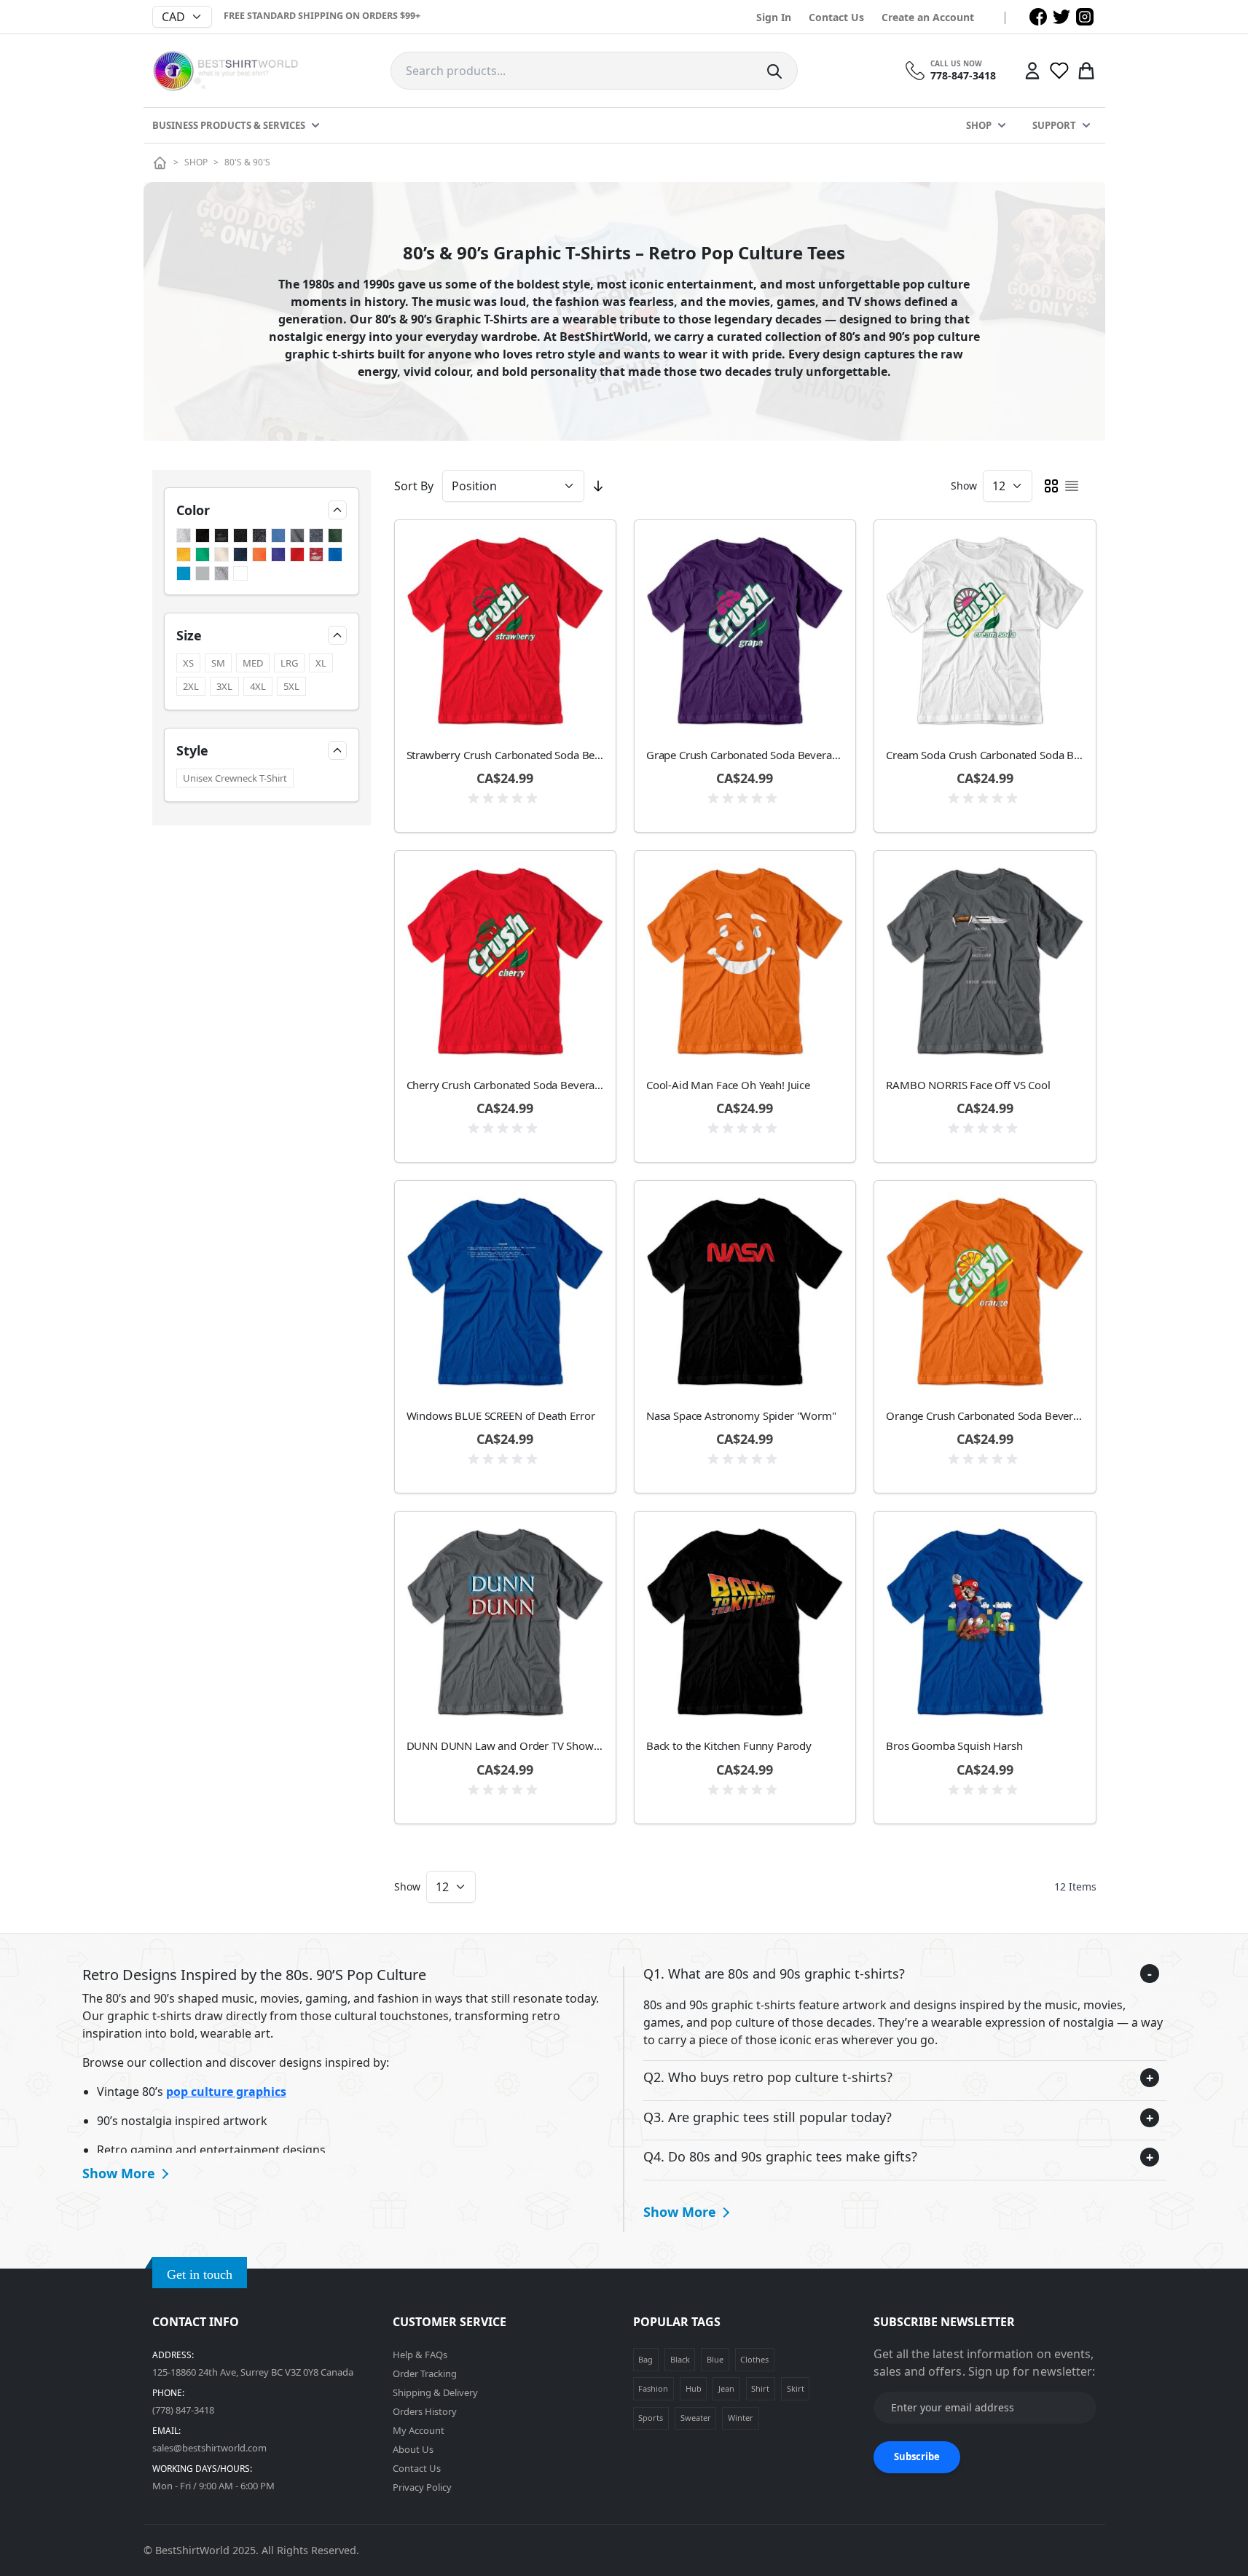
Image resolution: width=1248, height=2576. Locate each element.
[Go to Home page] (225, 71)
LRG (289, 663)
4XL (258, 686)
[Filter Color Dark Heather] (316, 535)
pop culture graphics (226, 2092)
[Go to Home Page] (160, 163)
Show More (119, 2173)
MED (253, 663)
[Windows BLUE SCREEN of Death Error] (505, 1291)
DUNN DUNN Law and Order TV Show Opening (505, 1746)
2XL (191, 686)
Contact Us (836, 17)
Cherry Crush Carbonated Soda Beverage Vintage (505, 1085)
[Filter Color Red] (297, 554)
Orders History (425, 2411)
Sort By (414, 486)
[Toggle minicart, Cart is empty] (1086, 71)
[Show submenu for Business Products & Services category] (315, 125)
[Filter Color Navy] (240, 554)
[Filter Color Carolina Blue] (278, 535)
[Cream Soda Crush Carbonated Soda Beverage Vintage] (985, 631)
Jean (726, 2388)
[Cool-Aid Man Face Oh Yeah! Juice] (745, 961)
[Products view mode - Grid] (1051, 486)
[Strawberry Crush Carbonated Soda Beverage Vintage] (505, 631)
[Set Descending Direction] (598, 486)
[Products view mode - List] (1072, 486)
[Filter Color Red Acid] (316, 554)
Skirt (796, 2388)
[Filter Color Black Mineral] (259, 535)
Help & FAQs (420, 2355)
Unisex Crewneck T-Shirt (235, 778)
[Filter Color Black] (203, 535)
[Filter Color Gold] (184, 554)
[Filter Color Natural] (221, 554)
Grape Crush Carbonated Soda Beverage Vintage (745, 755)
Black (680, 2359)
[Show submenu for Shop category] (1002, 125)
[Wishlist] (1059, 71)
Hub (694, 2388)
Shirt (760, 2388)
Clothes (754, 2359)
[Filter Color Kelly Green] (203, 554)
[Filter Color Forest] (335, 535)
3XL (224, 686)
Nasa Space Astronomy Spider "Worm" (741, 1415)
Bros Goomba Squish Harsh (954, 1746)
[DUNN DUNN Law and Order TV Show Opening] (505, 1622)
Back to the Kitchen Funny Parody (729, 1746)
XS (188, 663)
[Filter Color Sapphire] (184, 573)
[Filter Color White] (240, 573)
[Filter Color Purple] (278, 554)
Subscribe (917, 2457)
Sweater (696, 2418)
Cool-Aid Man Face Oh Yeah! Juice (728, 1085)
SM (218, 663)
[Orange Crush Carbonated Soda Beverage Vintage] (985, 1291)
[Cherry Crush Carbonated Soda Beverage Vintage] (505, 961)
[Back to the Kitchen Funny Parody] (745, 1622)
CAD (173, 17)
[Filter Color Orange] (259, 554)
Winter (741, 2418)
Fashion (653, 2388)
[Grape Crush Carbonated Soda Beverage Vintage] (745, 631)
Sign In (774, 17)
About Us (413, 2449)
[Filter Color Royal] (335, 554)
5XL (291, 686)
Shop (979, 125)
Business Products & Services (229, 125)
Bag (645, 2359)
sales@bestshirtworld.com (209, 2448)
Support (1054, 125)
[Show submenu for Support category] (1086, 125)
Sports (651, 2418)
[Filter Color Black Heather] (240, 535)
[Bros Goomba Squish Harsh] (985, 1622)
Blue (715, 2359)
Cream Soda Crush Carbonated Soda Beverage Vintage (985, 755)
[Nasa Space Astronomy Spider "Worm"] (745, 1291)
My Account (419, 2430)
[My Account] (1032, 71)
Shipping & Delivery (435, 2392)
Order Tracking (425, 2373)
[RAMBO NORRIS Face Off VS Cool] (985, 961)
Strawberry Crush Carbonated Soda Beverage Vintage (505, 755)
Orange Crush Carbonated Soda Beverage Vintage (985, 1415)
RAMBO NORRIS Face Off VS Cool (968, 1085)
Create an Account (928, 17)
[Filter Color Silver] (203, 573)
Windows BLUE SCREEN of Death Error (501, 1415)
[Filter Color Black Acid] (221, 535)
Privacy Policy (422, 2487)
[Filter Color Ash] (184, 535)
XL (321, 663)
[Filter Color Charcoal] (297, 535)
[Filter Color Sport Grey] (221, 573)
